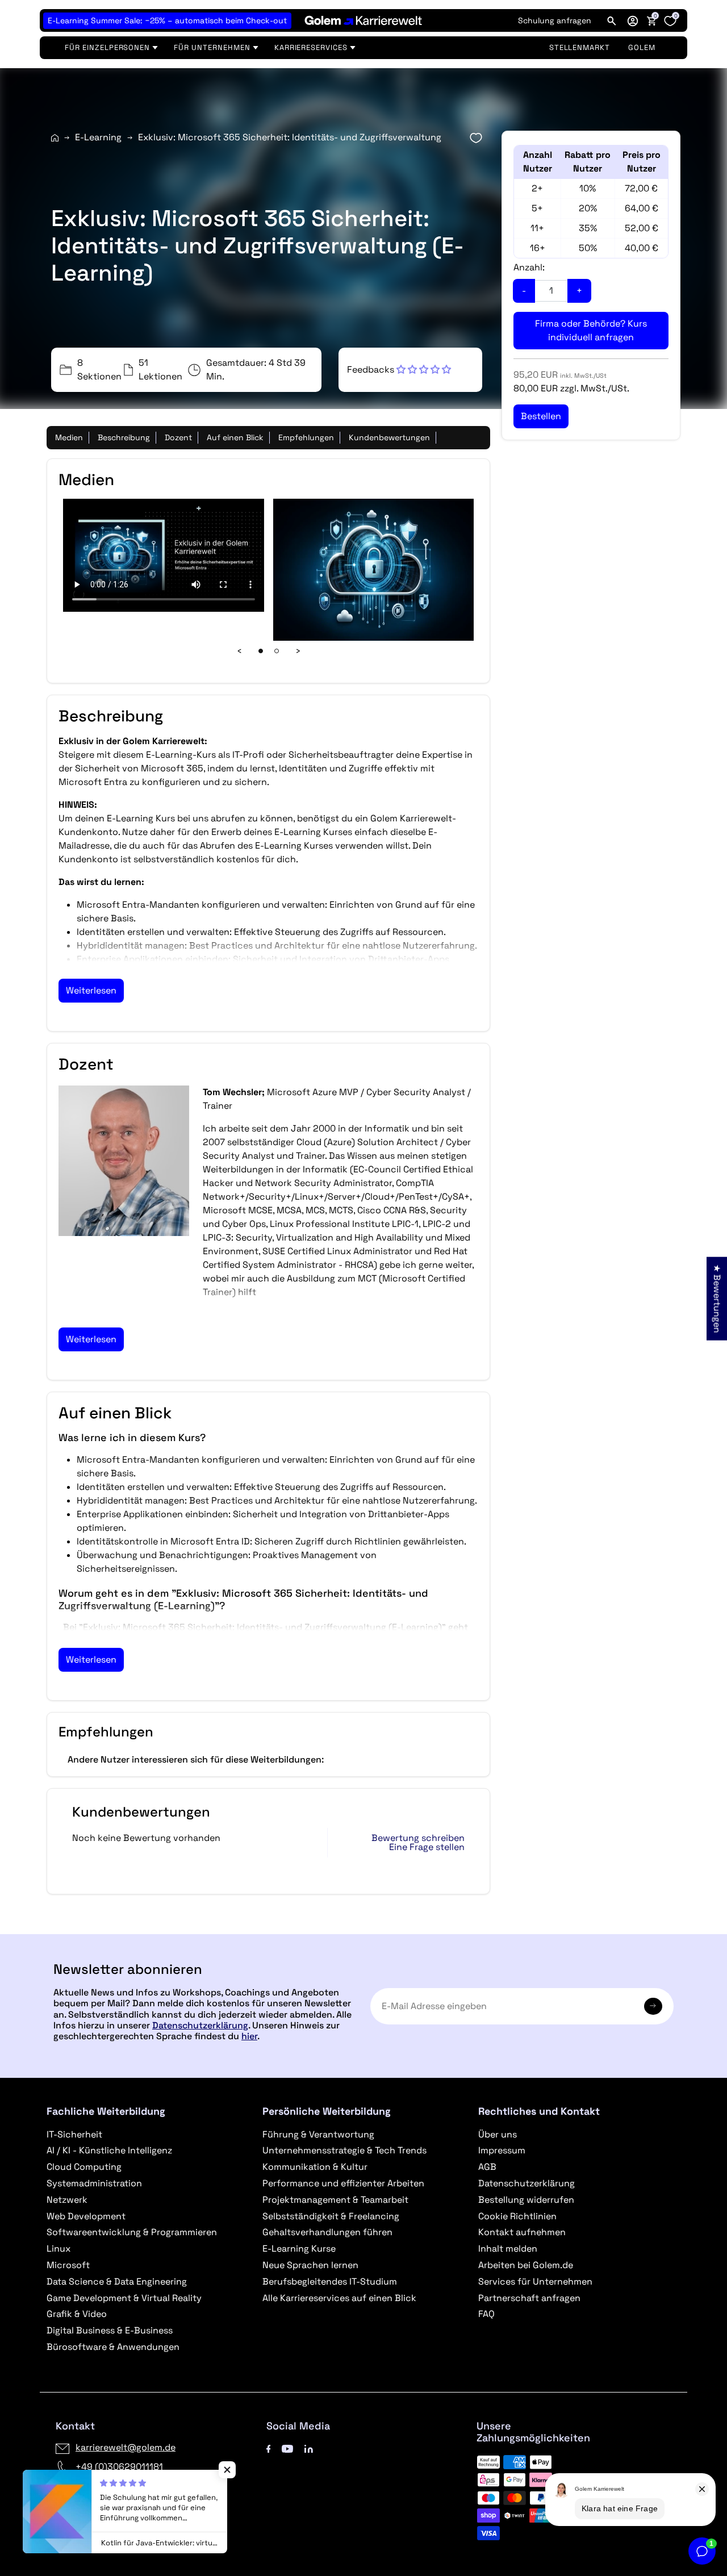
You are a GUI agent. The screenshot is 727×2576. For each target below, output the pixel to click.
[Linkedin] (309, 2447)
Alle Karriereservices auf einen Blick (339, 2298)
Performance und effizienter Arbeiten (343, 2183)
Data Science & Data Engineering (117, 2281)
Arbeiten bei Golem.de (526, 2265)
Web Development (86, 2216)
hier (249, 2036)
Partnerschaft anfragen (529, 2298)
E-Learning (98, 137)
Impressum (502, 2150)
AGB (487, 2167)
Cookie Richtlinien (517, 2216)
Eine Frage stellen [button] (427, 1847)
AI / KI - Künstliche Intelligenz (109, 2150)
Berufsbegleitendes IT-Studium (330, 2281)
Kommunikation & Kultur (315, 2167)
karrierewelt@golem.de (126, 2447)
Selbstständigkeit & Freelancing (331, 2216)
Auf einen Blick (235, 437)
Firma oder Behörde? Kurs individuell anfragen (591, 330)
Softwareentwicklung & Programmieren (132, 2232)
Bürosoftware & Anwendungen (113, 2347)
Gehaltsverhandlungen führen (327, 2232)
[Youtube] (287, 2447)
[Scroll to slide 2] (277, 651)
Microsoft (68, 2265)
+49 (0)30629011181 (119, 2467)
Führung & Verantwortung (318, 2134)
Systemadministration (94, 2183)
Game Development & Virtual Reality (124, 2298)
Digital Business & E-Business (110, 2330)
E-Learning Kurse (299, 2249)
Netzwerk (67, 2200)
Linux (59, 2249)
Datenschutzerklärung (200, 2025)
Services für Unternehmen (535, 2281)
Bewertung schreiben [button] (418, 1838)
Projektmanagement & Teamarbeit (335, 2200)
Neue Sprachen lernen (310, 2265)
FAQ (486, 2314)
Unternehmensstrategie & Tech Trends (344, 2150)
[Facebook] (269, 2447)
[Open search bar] (612, 20)
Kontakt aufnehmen (522, 2232)
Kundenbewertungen (389, 437)
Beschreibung (124, 437)
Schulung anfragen (555, 20)
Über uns (498, 2134)
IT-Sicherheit (74, 2134)
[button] (633, 20)
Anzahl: (529, 267)
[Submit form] (653, 2006)
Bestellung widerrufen (526, 2200)
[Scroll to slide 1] (261, 651)
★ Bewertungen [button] (717, 1298)
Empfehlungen (306, 437)
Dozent (178, 437)
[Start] (55, 138)
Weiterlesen (91, 990)
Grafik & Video (77, 2314)
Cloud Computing (84, 2167)
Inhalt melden (508, 2249)
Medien (69, 437)
